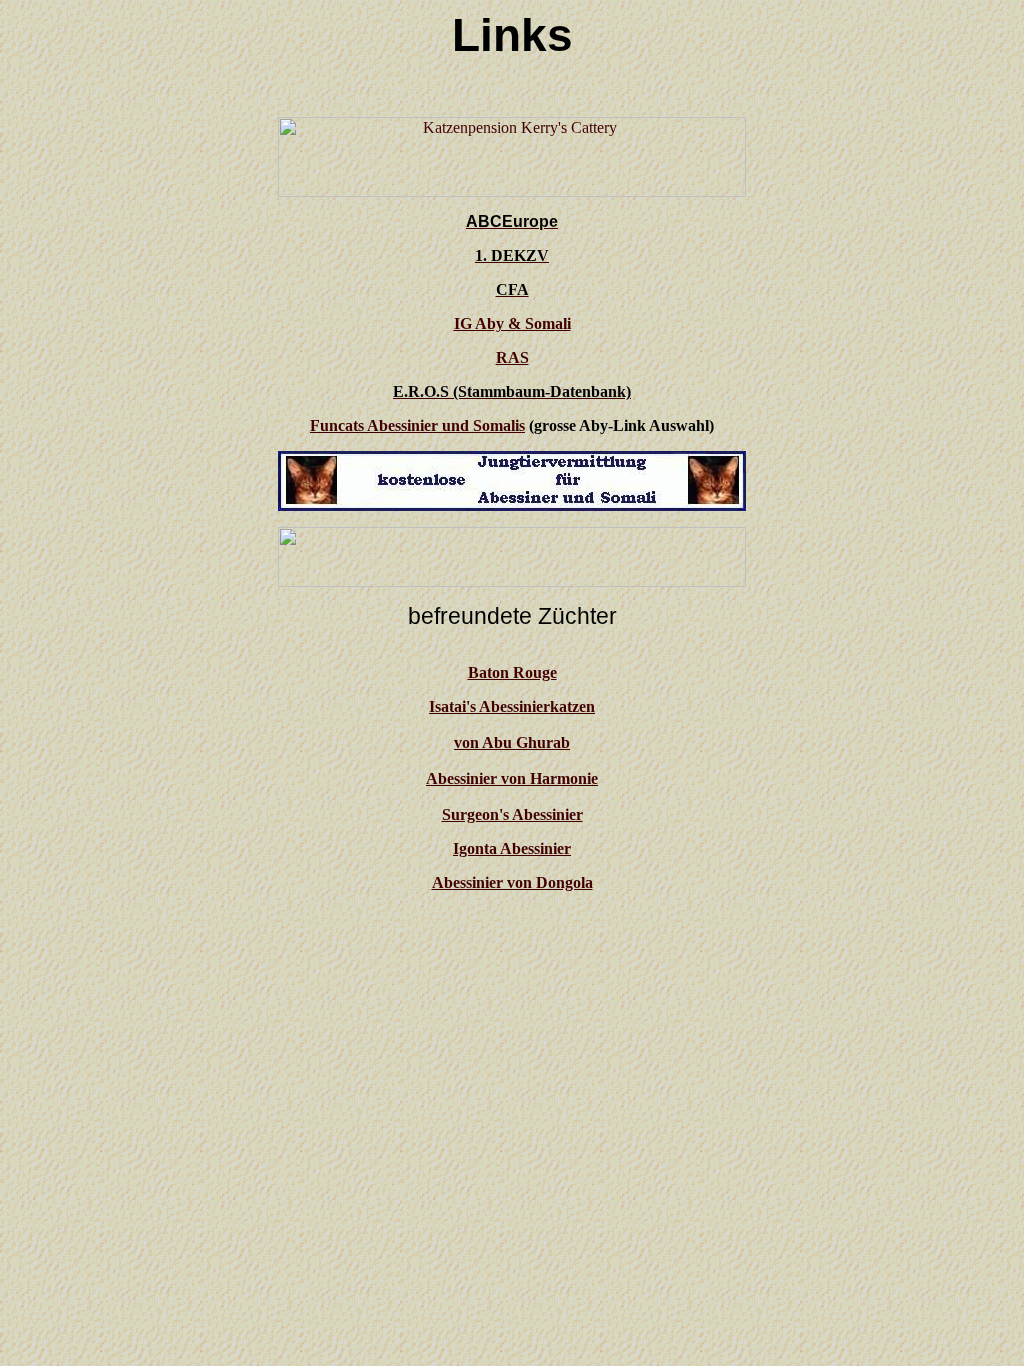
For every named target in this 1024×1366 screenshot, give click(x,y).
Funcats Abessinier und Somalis (417, 425)
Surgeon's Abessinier (512, 814)
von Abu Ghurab (512, 742)
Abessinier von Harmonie (512, 778)
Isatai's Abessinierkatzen (512, 706)
